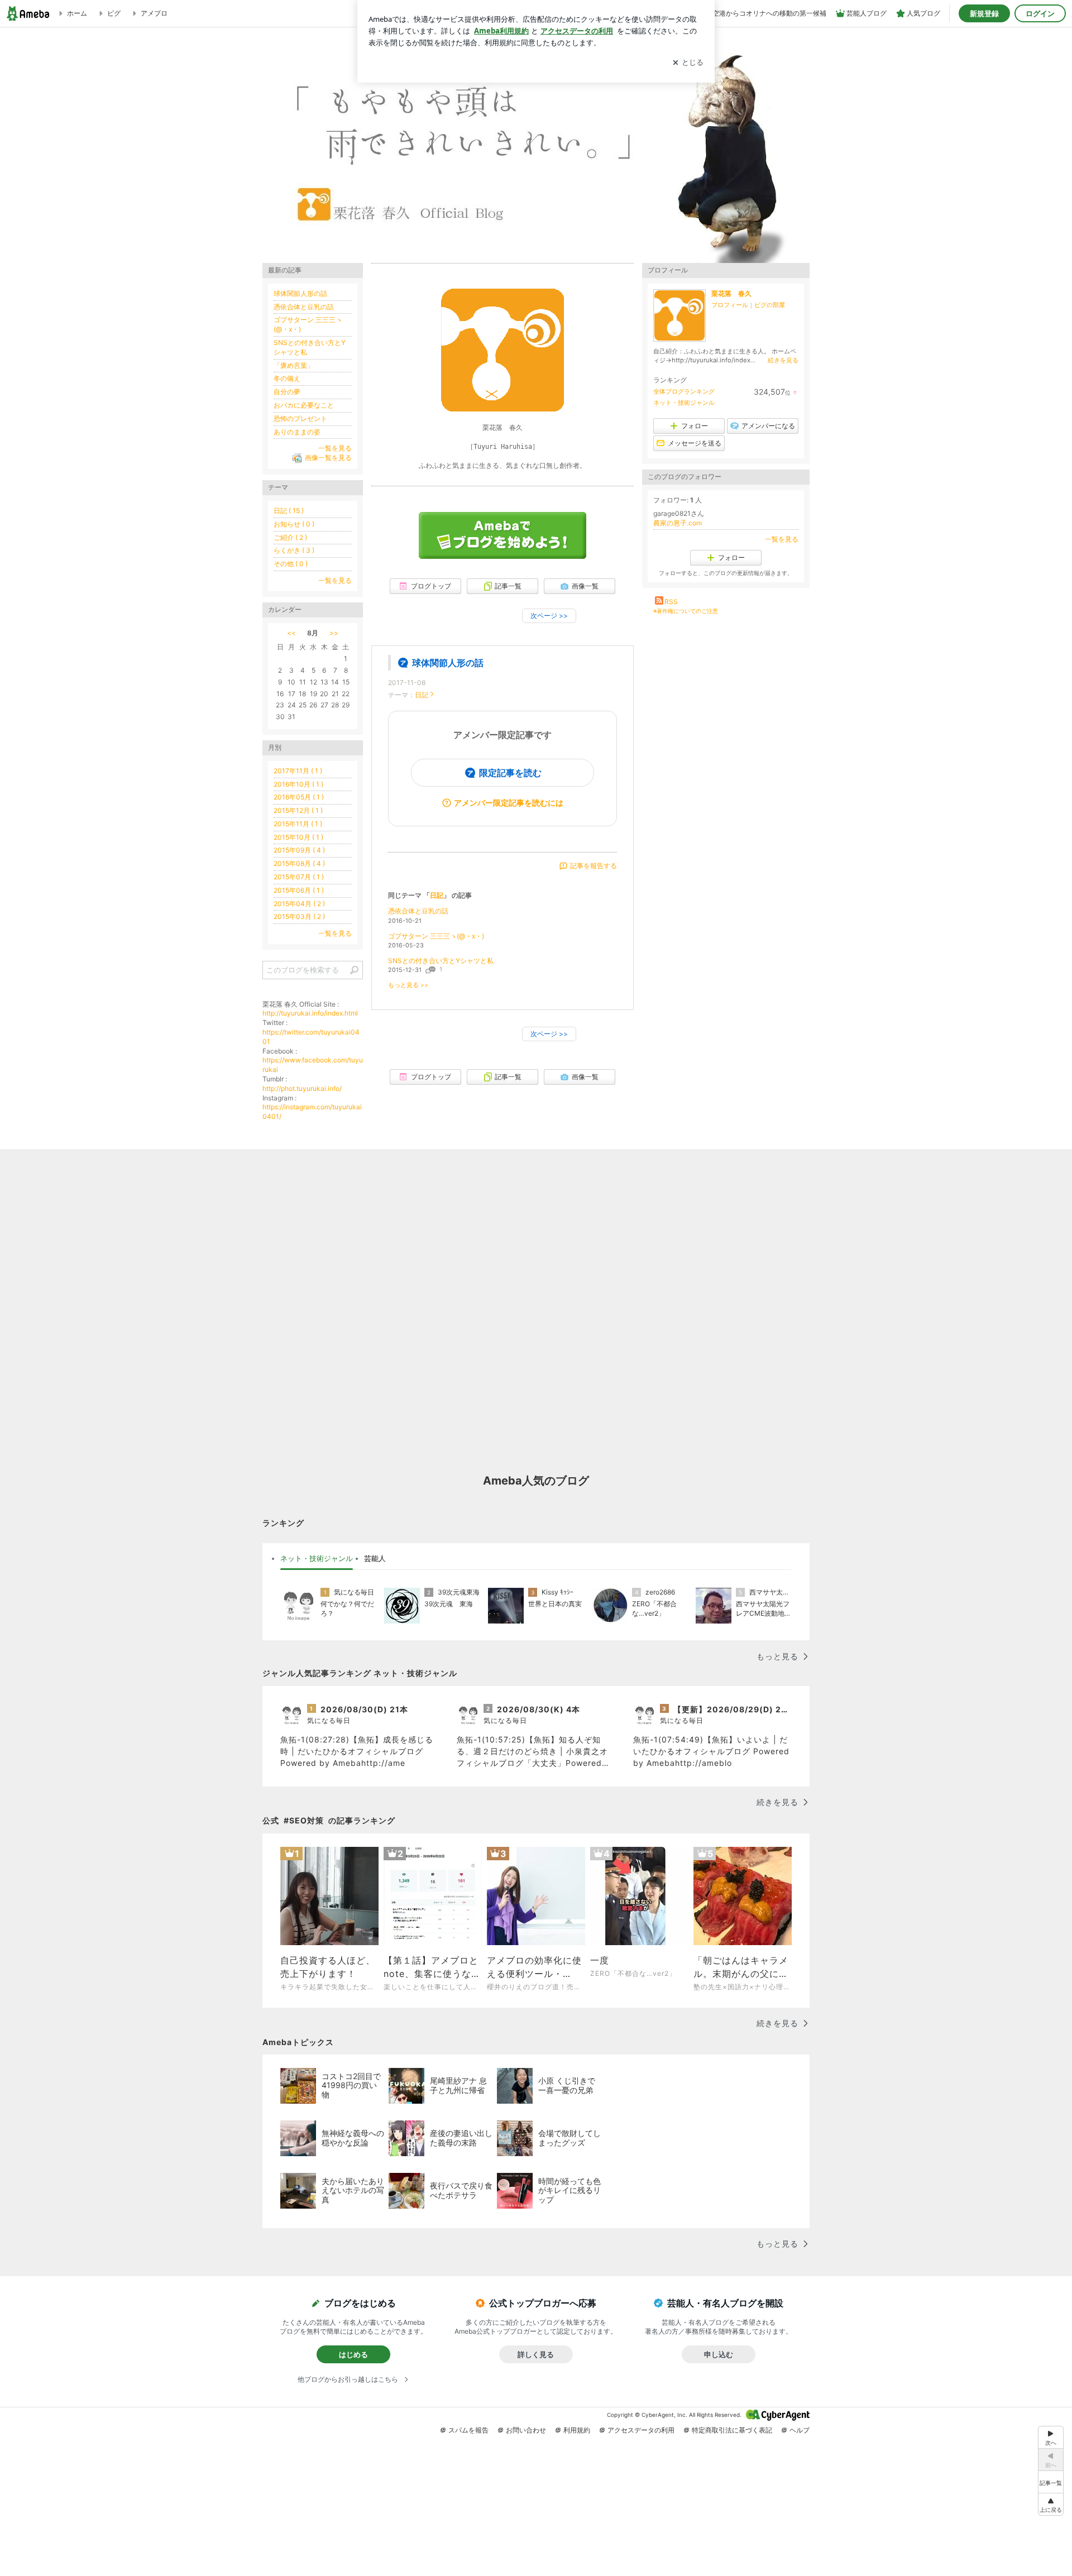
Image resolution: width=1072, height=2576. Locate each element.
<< (291, 633)
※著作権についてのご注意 (686, 611)
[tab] (317, 1559)
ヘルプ (800, 2430)
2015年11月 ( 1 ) (298, 824)
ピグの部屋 (770, 305)
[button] (1051, 2504)
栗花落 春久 (731, 293)
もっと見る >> (408, 985)
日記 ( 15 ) (289, 511)
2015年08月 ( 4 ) (299, 863)
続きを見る (783, 360)
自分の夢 (287, 392)
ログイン (1040, 13)
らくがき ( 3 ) (294, 550)
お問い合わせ (526, 2430)
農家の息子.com (678, 523)
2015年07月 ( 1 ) (299, 877)
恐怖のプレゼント (300, 418)
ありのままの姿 (297, 432)
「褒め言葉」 (294, 365)
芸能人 (375, 1558)
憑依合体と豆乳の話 (418, 911)
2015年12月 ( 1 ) (298, 810)
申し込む (719, 2354)
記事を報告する (594, 866)
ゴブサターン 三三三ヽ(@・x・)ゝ (439, 936)
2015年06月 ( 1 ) (299, 890)
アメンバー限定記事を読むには (509, 803)
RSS (671, 602)
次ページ (549, 616)
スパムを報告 (468, 2430)
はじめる (353, 2354)
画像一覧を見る (328, 458)
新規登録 (984, 13)
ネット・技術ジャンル (684, 403)
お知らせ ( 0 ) (294, 524)
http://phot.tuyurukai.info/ (302, 1088)
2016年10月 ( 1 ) (298, 784)
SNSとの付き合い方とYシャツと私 (441, 961)
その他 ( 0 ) (291, 564)
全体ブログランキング (684, 391)
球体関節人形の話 (448, 663)
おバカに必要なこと (304, 405)
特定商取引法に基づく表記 (732, 2430)
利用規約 (577, 2430)
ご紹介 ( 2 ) (290, 537)
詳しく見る (536, 2354)
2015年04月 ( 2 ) (299, 904)
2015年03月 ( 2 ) (299, 916)
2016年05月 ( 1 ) (299, 797)
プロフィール (730, 305)
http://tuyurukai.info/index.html (310, 1013)
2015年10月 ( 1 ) (298, 837)
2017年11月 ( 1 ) (298, 771)
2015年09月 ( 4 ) (299, 850)
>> (334, 633)
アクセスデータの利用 (641, 2430)
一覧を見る (782, 539)
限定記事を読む (510, 773)
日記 (422, 695)
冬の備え (287, 378)
